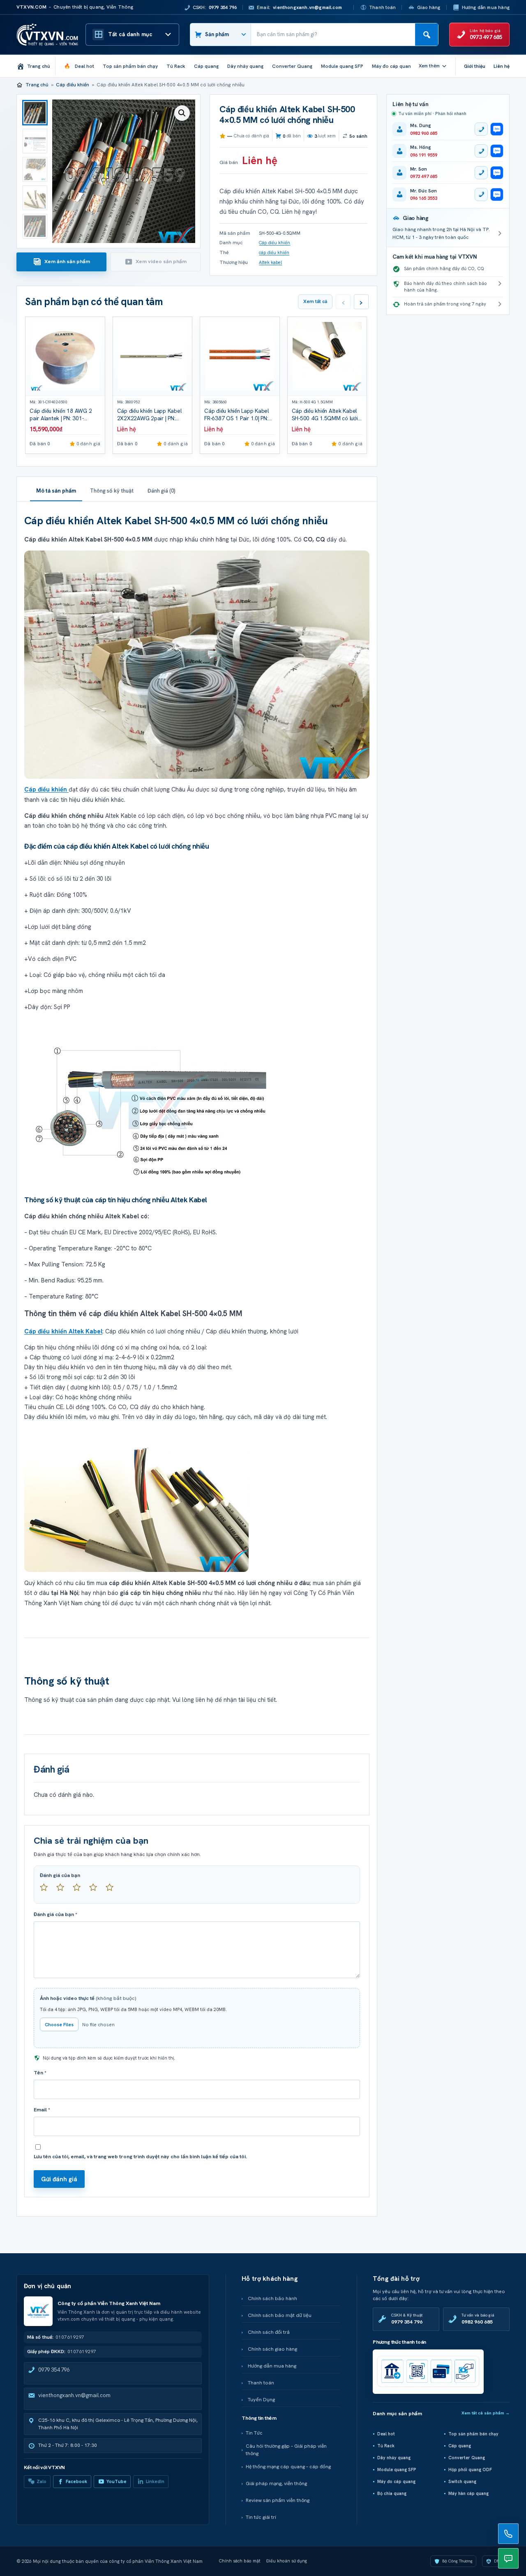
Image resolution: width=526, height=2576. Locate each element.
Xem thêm (429, 66)
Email (42, 2110)
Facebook (76, 2481)
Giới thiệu (475, 66)
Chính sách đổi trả (269, 2332)
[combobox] (333, 35)
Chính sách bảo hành (272, 2298)
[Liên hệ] (508, 2534)
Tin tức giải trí (261, 2517)
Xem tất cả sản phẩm (486, 2413)
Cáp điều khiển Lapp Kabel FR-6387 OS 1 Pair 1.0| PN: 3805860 (236, 418)
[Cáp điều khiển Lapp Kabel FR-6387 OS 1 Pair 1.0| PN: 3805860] (240, 357)
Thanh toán (382, 7)
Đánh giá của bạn (60, 1875)
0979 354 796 (54, 2370)
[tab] (61, 262)
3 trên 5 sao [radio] (80, 1891)
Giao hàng (429, 7)
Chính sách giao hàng (272, 2349)
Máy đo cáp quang (396, 2481)
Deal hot (386, 2434)
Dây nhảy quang (394, 2458)
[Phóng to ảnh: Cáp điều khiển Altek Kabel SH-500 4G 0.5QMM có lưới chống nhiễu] (197, 1101)
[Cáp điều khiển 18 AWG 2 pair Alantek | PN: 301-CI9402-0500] (65, 357)
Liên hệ (502, 66)
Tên (40, 2073)
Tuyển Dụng (261, 2400)
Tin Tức (254, 2433)
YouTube (117, 2481)
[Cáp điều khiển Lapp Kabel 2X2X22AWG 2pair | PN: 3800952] (153, 357)
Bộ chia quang (392, 2493)
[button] (182, 113)
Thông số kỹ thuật (112, 491)
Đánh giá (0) (161, 491)
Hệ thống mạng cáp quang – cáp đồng (288, 2467)
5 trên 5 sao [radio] (113, 1891)
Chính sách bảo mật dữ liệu (280, 2315)
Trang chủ (37, 85)
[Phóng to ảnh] (197, 664)
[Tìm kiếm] (427, 35)
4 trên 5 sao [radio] (97, 1891)
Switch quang (462, 2481)
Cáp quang (460, 2446)
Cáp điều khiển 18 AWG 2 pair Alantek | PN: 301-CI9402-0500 (61, 418)
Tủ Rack (386, 2446)
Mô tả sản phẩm (56, 491)
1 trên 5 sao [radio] (47, 1891)
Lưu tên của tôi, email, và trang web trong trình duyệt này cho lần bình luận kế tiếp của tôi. (140, 2157)
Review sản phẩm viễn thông (278, 2500)
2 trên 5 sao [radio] (64, 1891)
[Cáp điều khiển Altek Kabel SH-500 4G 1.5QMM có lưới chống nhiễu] (327, 357)
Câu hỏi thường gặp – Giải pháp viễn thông (286, 2450)
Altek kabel (270, 262)
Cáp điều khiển (73, 85)
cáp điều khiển (274, 252)
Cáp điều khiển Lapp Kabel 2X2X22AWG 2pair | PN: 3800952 (149, 418)
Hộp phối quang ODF (470, 2470)
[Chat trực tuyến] (508, 2558)
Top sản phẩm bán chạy (473, 2434)
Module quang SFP (397, 2470)
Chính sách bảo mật (240, 2561)
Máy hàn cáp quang (468, 2493)
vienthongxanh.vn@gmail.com (74, 2395)
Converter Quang (467, 2458)
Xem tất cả (315, 301)
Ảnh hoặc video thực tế (88, 1998)
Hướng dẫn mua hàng (486, 7)
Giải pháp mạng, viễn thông (276, 2483)
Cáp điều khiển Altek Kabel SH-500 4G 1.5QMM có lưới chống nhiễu (325, 418)
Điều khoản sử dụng (287, 2561)
